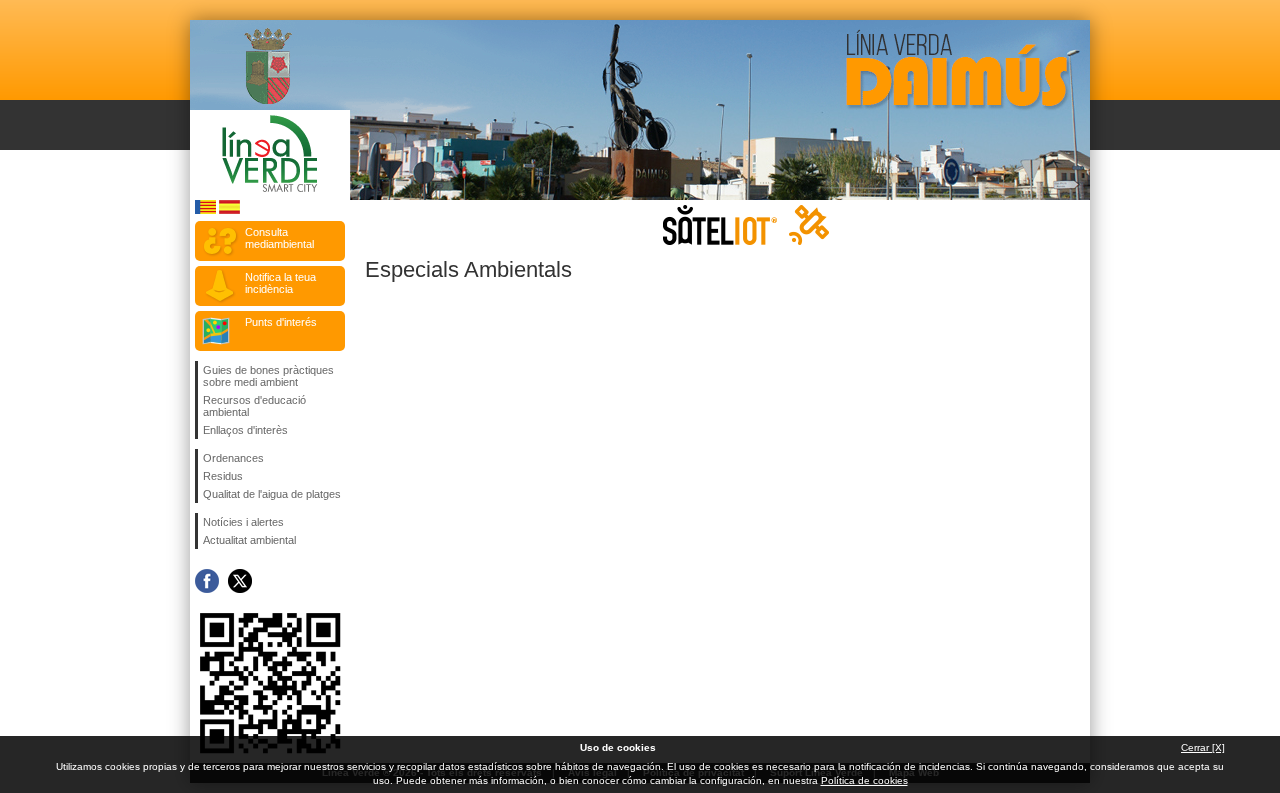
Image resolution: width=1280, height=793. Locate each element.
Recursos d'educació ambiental (254, 406)
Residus (223, 476)
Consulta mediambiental (279, 238)
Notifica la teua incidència (280, 283)
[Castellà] (229, 210)
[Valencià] (205, 210)
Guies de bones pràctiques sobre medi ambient (268, 376)
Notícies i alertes (243, 522)
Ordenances (233, 458)
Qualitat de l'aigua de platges (272, 494)
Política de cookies (864, 780)
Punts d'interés (281, 322)
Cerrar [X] (1203, 747)
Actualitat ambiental (249, 540)
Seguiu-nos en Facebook (207, 581)
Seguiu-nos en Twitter (240, 581)
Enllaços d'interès (245, 430)
